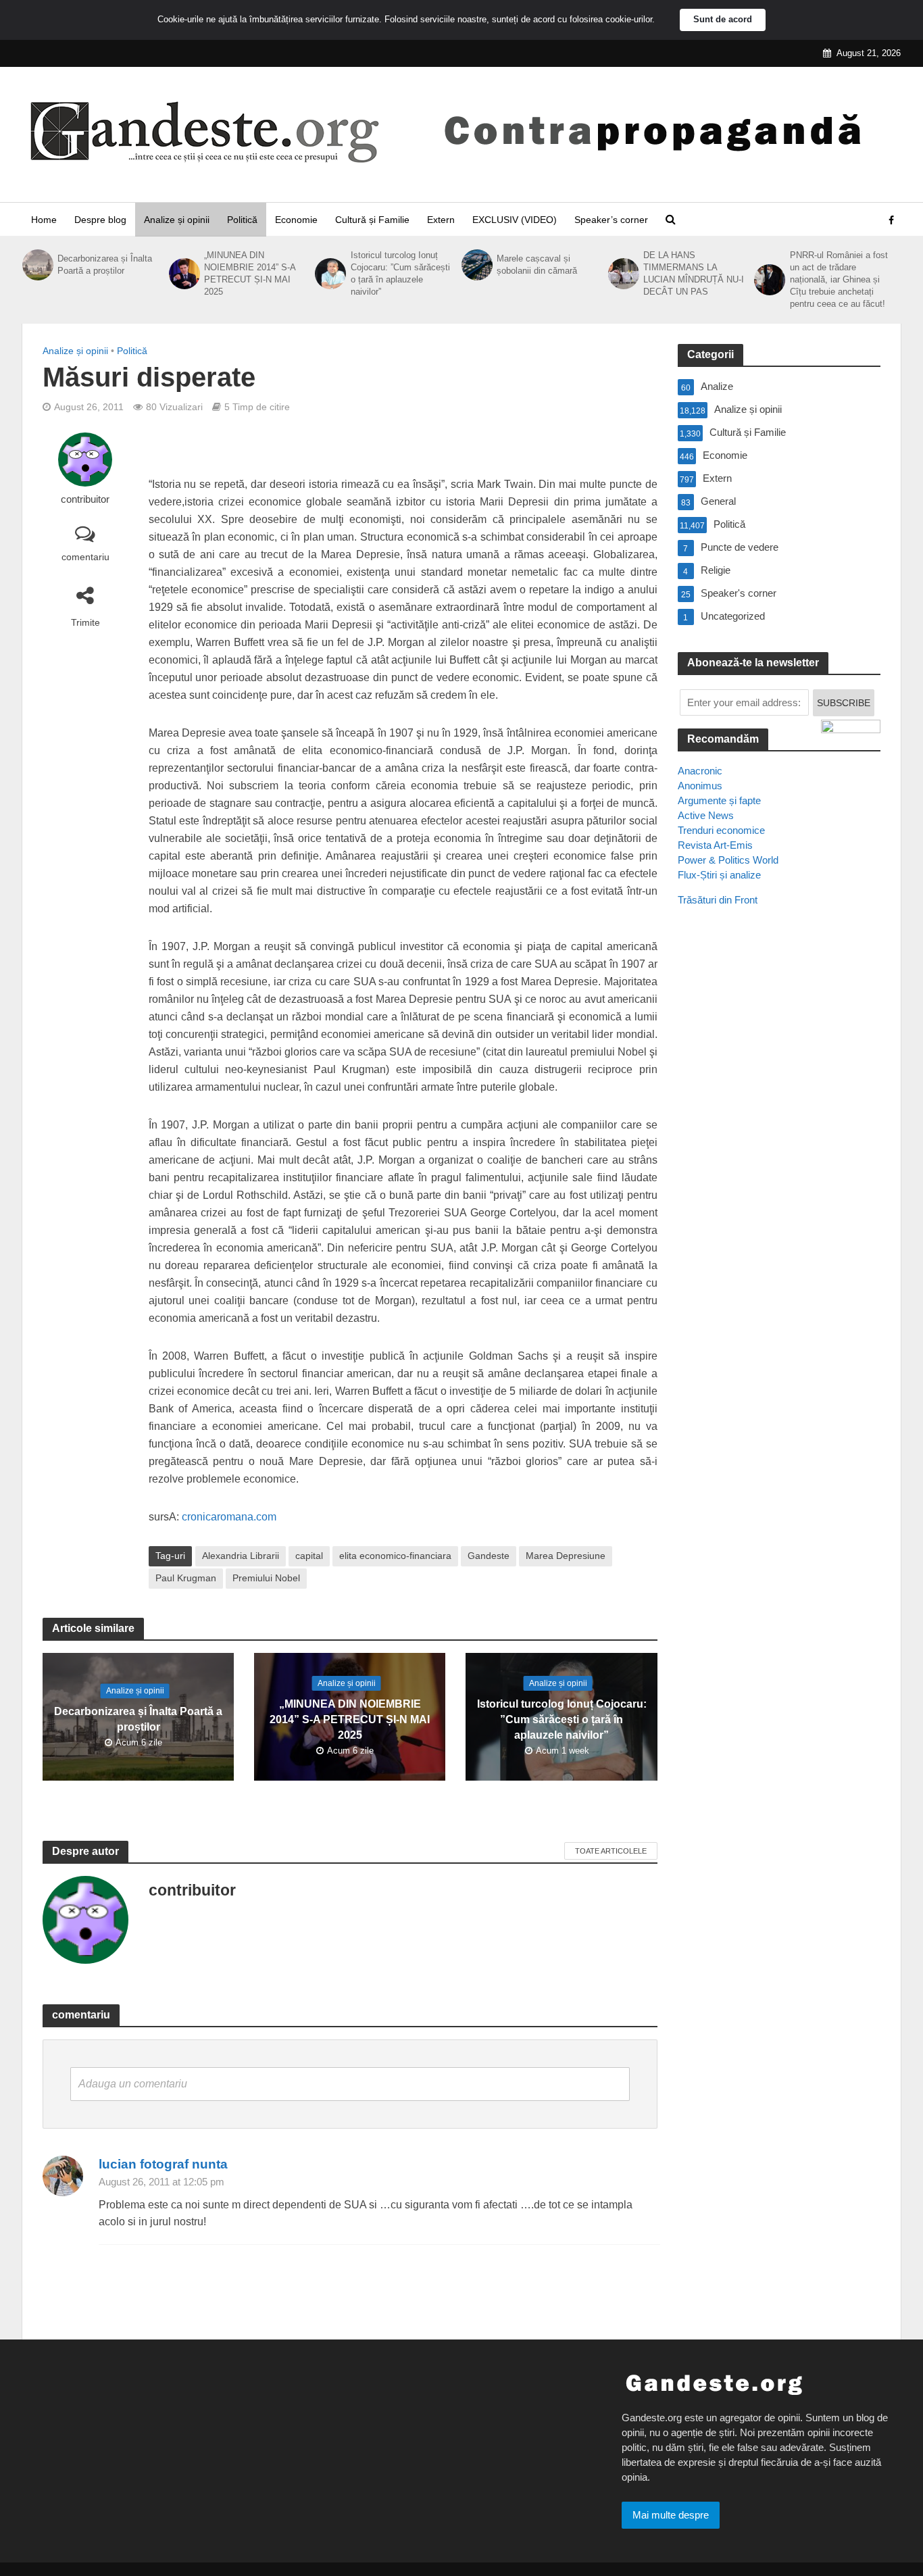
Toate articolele (611, 1851)
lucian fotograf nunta (163, 2164)
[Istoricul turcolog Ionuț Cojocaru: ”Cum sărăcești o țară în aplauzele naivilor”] (329, 274)
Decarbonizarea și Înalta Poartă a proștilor (105, 265)
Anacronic (700, 771)
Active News (706, 815)
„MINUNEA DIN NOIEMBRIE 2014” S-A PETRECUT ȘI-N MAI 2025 (250, 273)
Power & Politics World (728, 860)
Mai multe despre (671, 2515)
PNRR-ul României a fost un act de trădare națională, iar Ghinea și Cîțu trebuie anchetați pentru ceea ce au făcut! (839, 279)
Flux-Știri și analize (719, 875)
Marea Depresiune (566, 1556)
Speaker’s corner (611, 220)
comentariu (85, 557)
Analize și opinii (177, 220)
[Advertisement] (779, 1163)
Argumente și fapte (719, 800)
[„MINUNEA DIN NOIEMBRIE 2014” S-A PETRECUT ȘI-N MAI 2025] (183, 274)
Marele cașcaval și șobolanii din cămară (537, 265)
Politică (242, 220)
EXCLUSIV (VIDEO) (515, 220)
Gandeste (489, 1556)
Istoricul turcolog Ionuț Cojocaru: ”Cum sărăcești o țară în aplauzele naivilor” (400, 273)
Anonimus (700, 786)
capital (309, 1556)
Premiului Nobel (266, 1578)
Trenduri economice (721, 830)
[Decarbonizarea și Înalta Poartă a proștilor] (36, 265)
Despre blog (100, 220)
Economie (296, 220)
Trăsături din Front (718, 900)
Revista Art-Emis (715, 845)
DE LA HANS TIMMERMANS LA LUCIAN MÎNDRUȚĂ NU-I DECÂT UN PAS (694, 273)
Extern (441, 220)
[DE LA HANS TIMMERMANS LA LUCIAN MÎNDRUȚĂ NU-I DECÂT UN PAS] (622, 274)
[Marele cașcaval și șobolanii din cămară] (476, 265)
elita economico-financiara (395, 1556)
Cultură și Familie (372, 220)
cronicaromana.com (229, 1517)
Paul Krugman (186, 1578)
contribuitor (85, 499)
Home (44, 220)
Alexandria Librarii (241, 1556)
